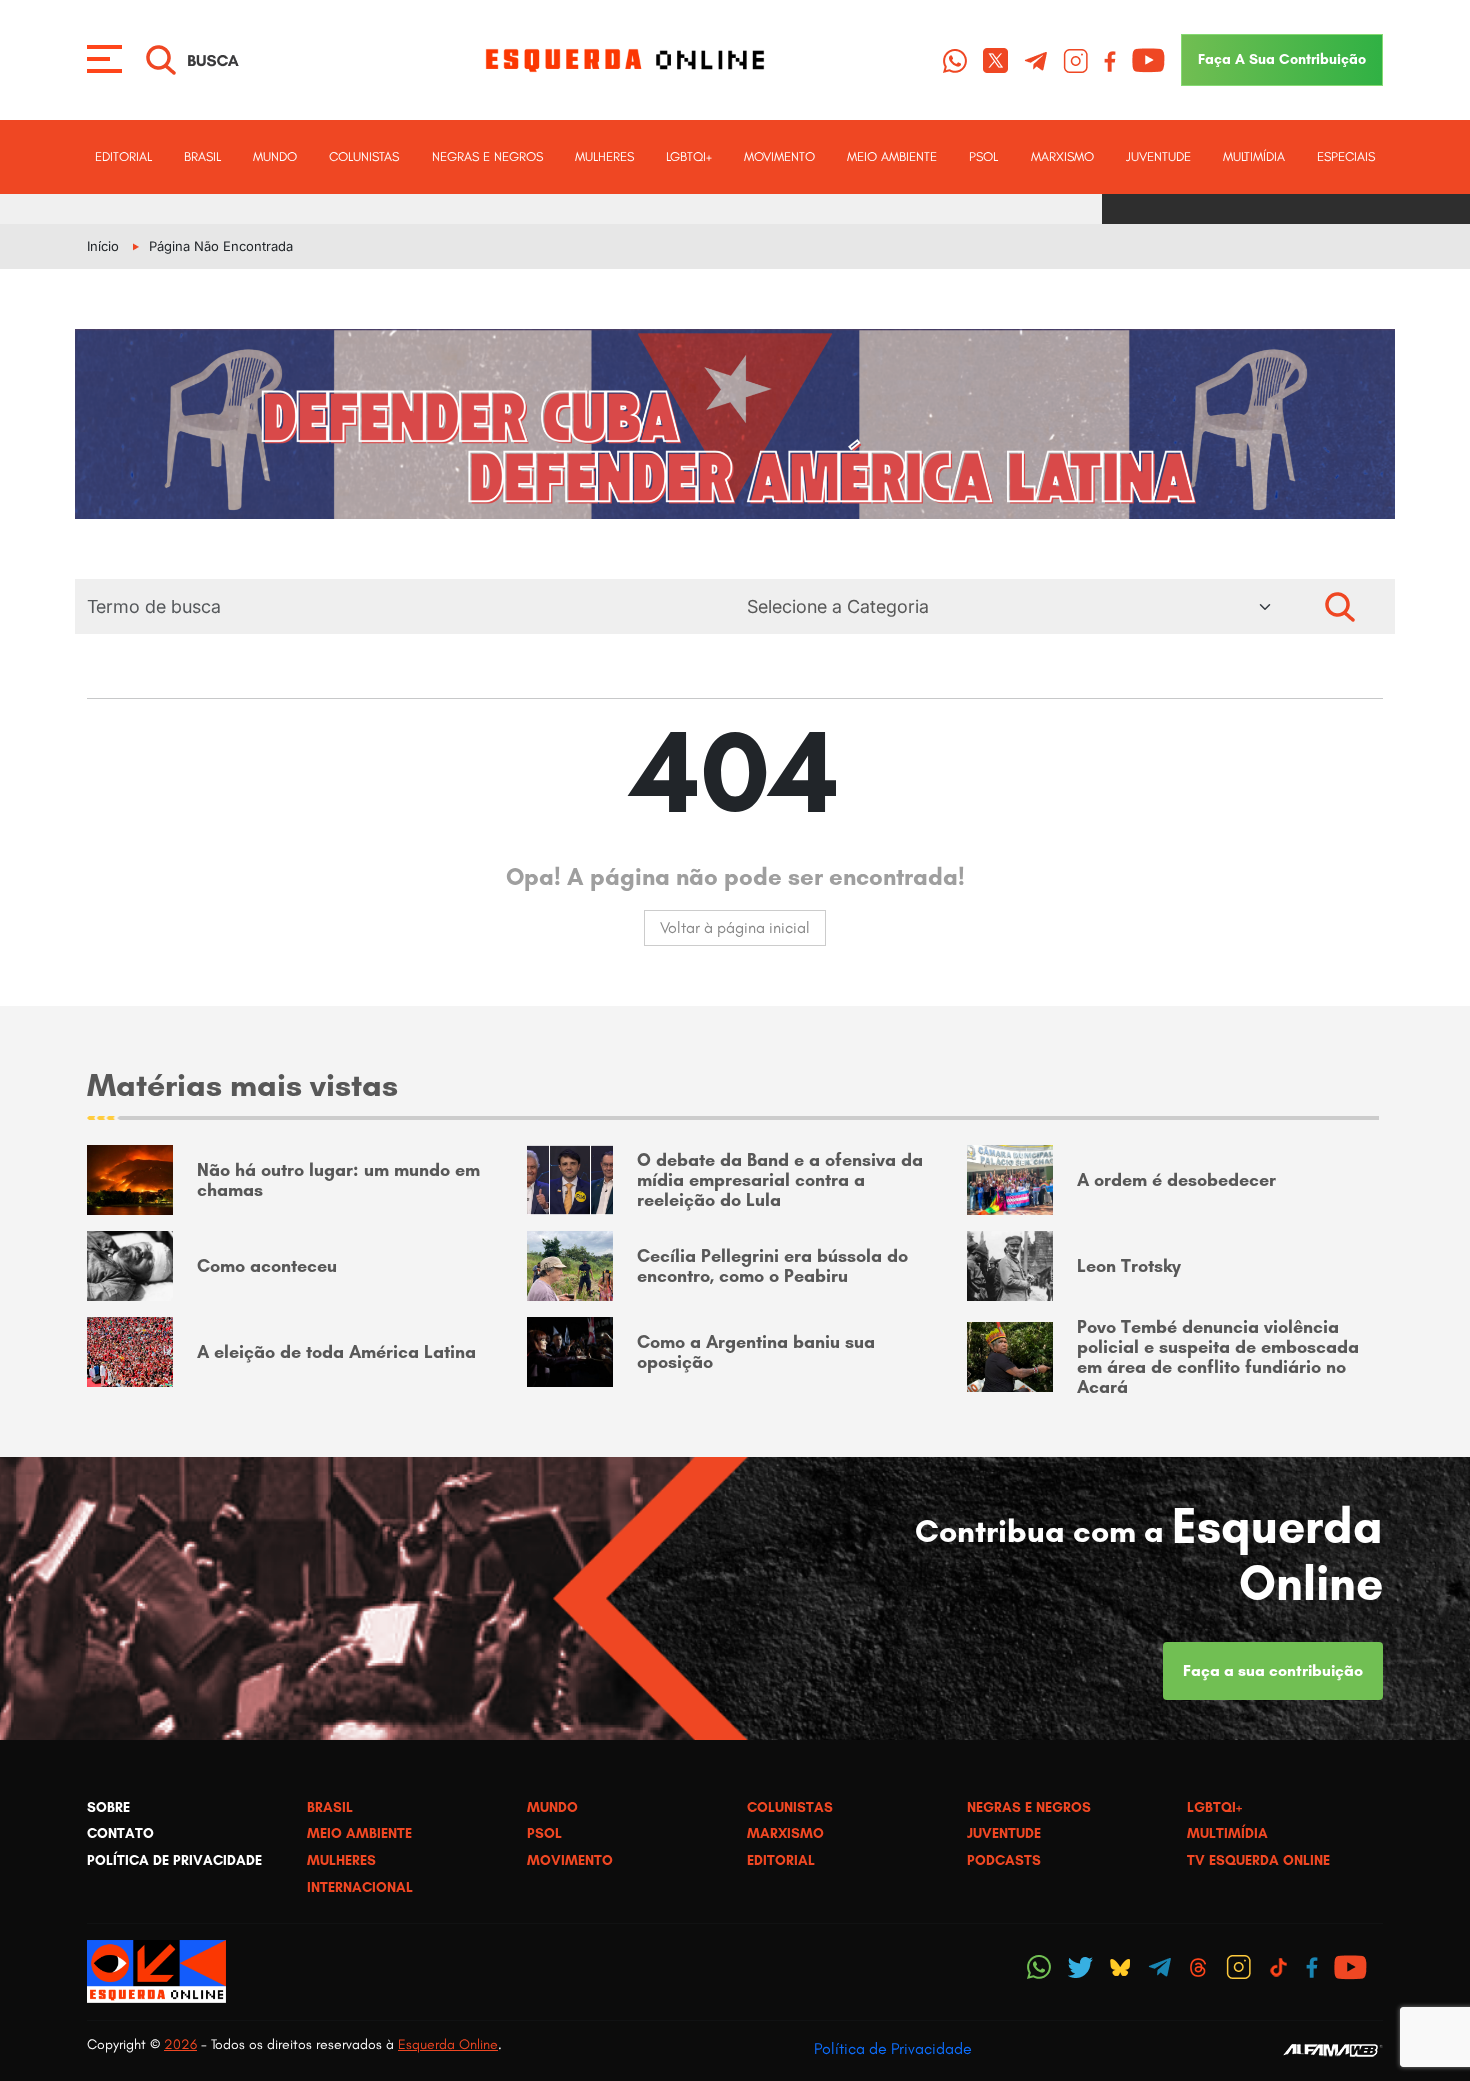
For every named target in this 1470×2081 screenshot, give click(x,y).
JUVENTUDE (1158, 156)
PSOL (983, 156)
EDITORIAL (123, 156)
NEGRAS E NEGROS (487, 156)
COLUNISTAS (364, 156)
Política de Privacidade (893, 2048)
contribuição (1282, 59)
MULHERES (604, 156)
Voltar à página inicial (735, 927)
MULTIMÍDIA (1254, 156)
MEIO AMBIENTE (892, 156)
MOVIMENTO (779, 156)
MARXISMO (1062, 156)
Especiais (1346, 156)
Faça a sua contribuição (1273, 1670)
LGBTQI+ (689, 156)
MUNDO (275, 156)
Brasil (202, 156)
